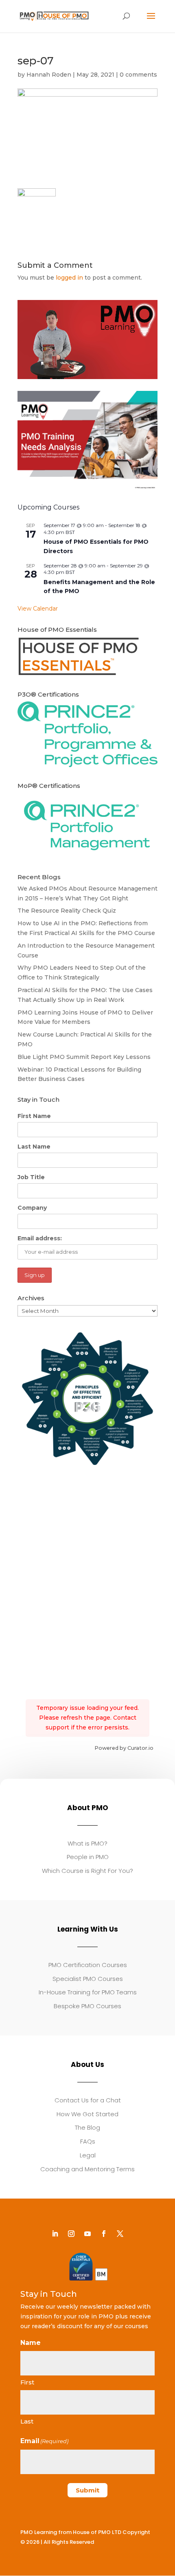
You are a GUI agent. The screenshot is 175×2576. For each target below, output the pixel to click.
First (27, 2382)
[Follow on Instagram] (71, 2234)
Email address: (40, 1238)
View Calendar (38, 609)
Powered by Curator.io (124, 1748)
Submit (87, 2490)
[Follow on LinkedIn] (55, 2234)
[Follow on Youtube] (87, 2234)
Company (32, 1208)
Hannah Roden (49, 75)
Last (27, 2421)
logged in (69, 278)
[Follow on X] (120, 2234)
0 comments (138, 75)
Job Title (31, 1177)
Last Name (34, 1147)
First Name (34, 1116)
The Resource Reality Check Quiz (67, 911)
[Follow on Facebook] (104, 2234)
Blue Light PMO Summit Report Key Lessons (84, 1057)
